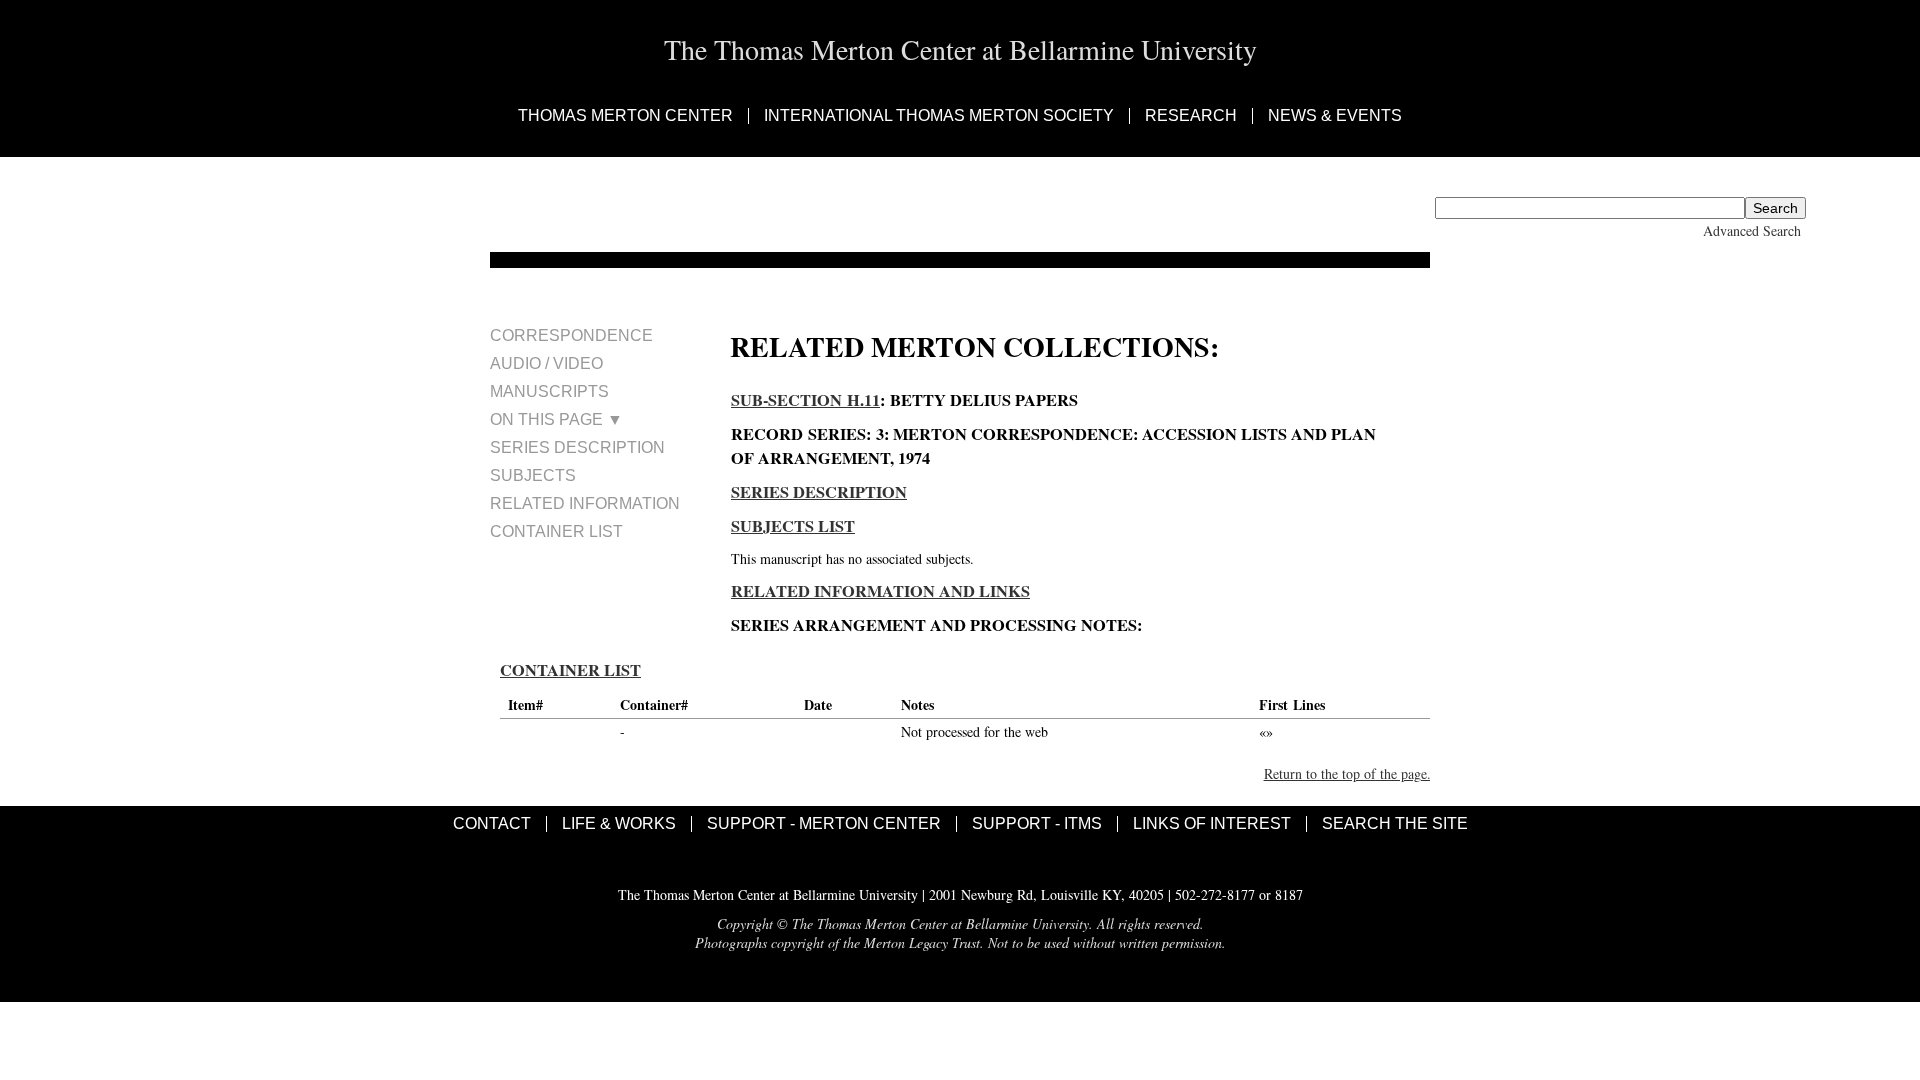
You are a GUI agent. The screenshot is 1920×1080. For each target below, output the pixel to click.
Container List (556, 531)
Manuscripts (549, 391)
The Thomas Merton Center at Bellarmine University (960, 49)
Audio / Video (546, 363)
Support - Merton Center (824, 824)
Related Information (585, 503)
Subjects (533, 475)
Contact (492, 824)
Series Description (577, 447)
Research (1191, 116)
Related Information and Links (880, 591)
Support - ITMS (1037, 824)
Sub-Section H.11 (805, 400)
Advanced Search (1752, 230)
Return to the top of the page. (1347, 773)
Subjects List (793, 526)
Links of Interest (1212, 824)
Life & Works (619, 824)
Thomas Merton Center (625, 116)
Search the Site (1395, 824)
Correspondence (571, 335)
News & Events (1335, 116)
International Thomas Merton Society (939, 116)
